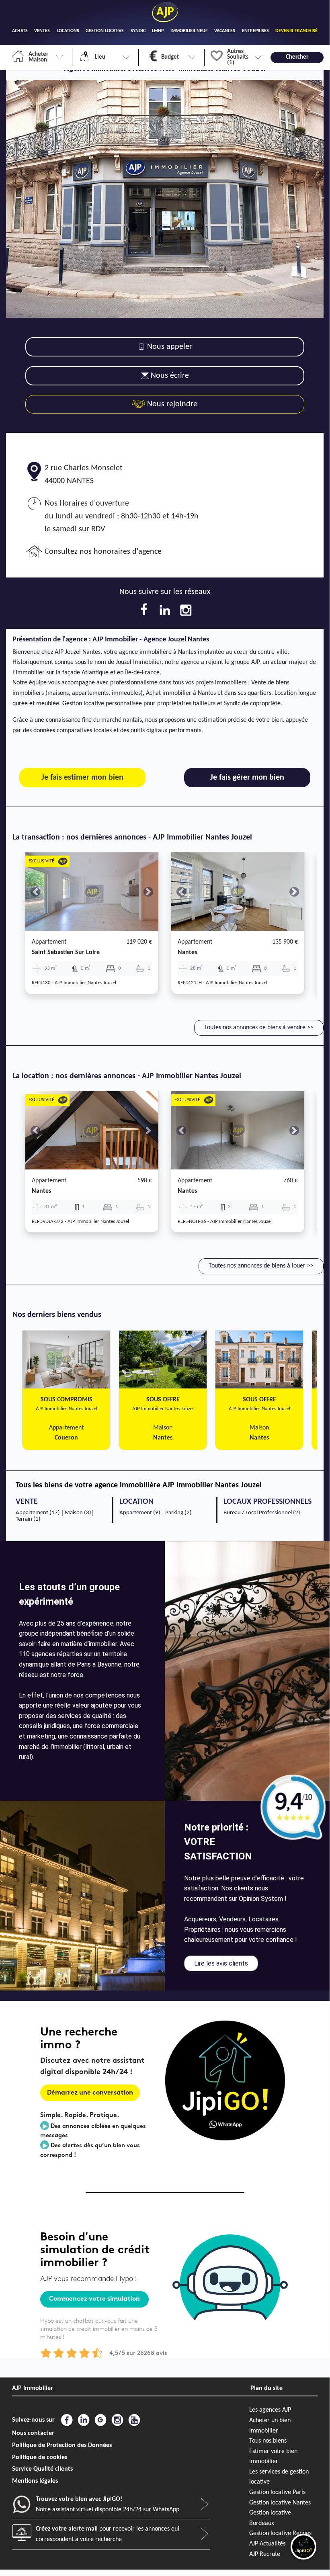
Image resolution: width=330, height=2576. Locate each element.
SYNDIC (138, 31)
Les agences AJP (270, 2410)
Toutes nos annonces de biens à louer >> (261, 1266)
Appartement (49, 942)
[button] (35, 892)
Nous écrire (170, 376)
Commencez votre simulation (94, 2299)
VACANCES (225, 31)
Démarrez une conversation (90, 2093)
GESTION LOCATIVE (105, 31)
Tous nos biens (268, 2441)
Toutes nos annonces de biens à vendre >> (259, 1028)
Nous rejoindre (171, 404)
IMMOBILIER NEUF (189, 31)
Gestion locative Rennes (280, 2533)
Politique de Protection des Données (62, 2445)
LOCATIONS (68, 31)
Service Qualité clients (42, 2469)
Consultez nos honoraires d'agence (103, 552)
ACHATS (20, 31)
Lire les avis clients (221, 1963)
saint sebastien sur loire (66, 952)
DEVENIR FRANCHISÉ (296, 31)
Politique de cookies (40, 2457)
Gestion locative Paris (277, 2492)
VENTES (42, 31)
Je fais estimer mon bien (82, 778)
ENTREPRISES (255, 31)
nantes (187, 952)
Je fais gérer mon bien (247, 778)
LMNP (158, 31)
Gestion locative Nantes (280, 2503)
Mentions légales (35, 2481)
